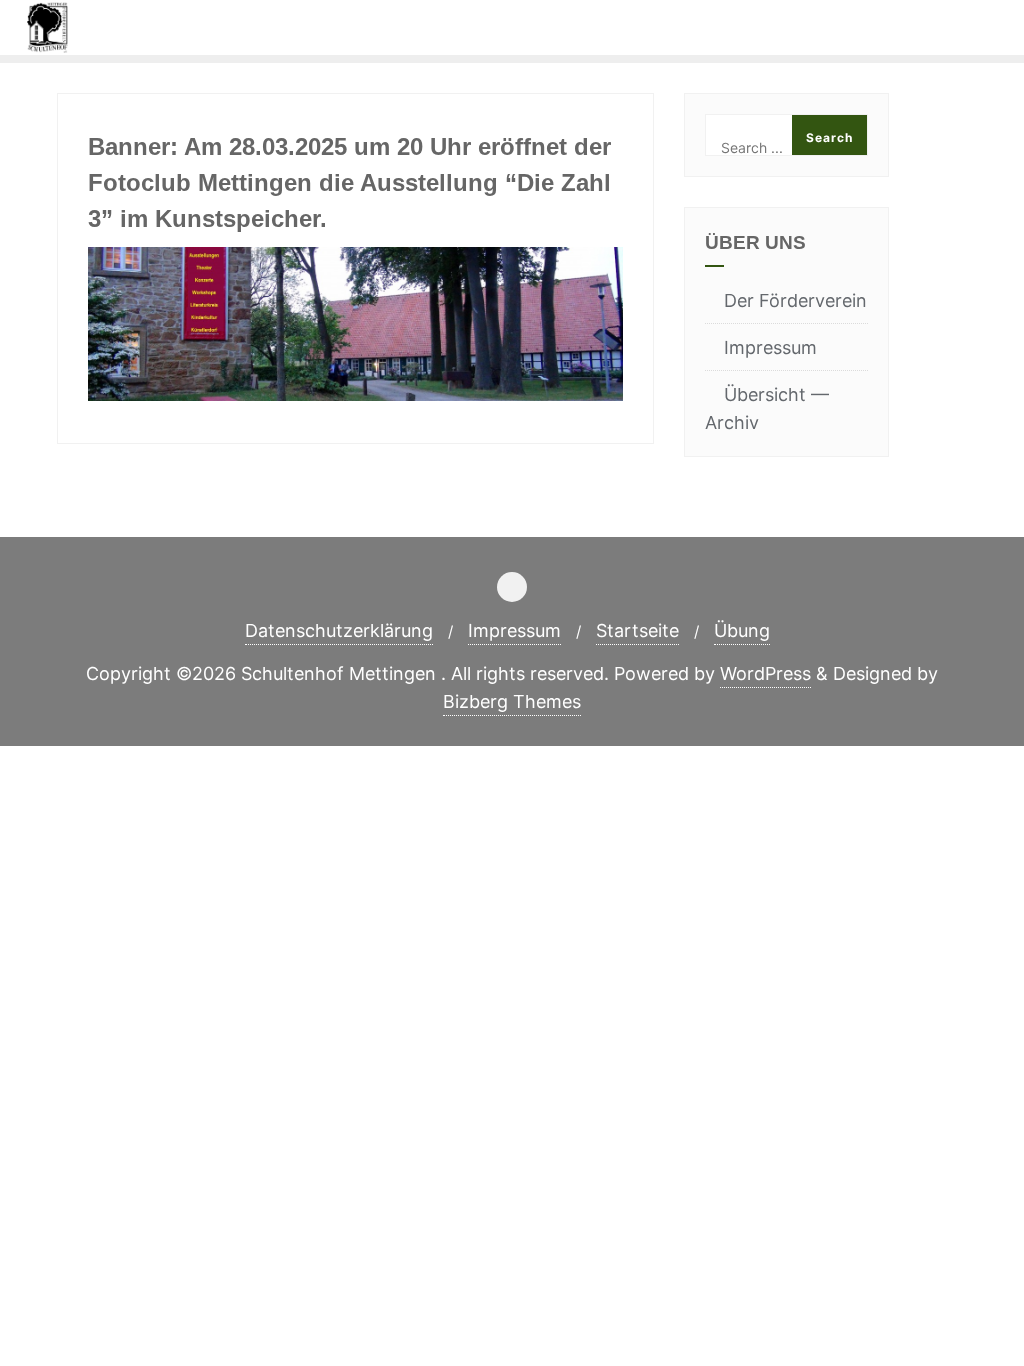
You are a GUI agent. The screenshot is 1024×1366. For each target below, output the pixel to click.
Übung (742, 630)
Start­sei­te (637, 630)
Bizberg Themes (512, 701)
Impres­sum (770, 347)
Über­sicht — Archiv (767, 408)
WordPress (765, 673)
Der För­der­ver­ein (795, 300)
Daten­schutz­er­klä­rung (339, 630)
